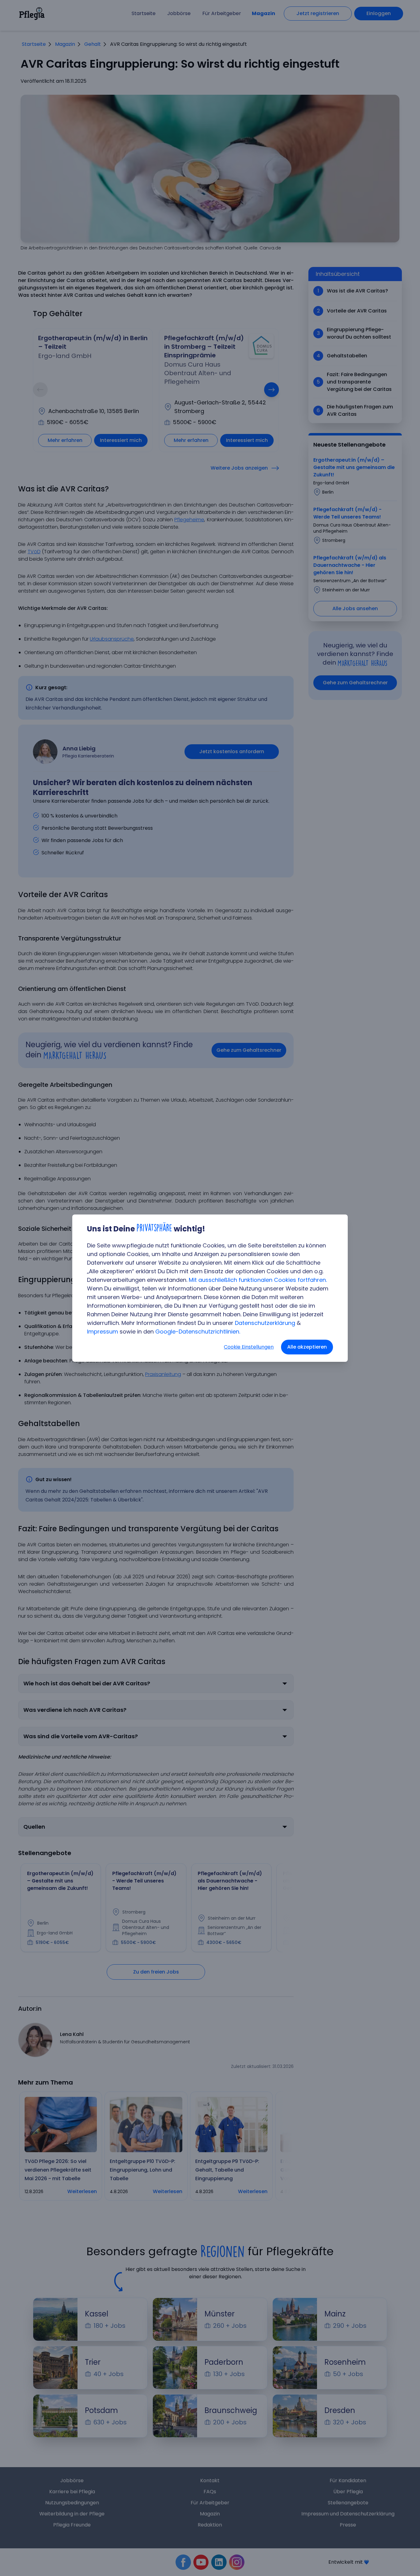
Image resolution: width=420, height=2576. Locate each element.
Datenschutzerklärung (265, 1323)
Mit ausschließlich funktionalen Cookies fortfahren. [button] (258, 1280)
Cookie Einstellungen (249, 1347)
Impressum (103, 1332)
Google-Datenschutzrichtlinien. (198, 1332)
